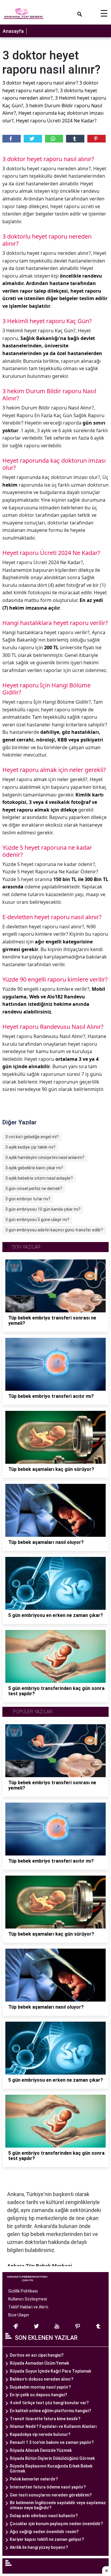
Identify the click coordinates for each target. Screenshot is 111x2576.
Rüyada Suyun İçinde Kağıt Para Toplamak (50, 2371)
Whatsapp (54, 139)
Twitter (33, 139)
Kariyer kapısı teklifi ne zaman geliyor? (47, 2539)
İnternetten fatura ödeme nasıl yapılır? (48, 2487)
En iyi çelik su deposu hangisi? (38, 2395)
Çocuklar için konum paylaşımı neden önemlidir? (56, 2524)
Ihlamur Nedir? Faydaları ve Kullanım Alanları (53, 2426)
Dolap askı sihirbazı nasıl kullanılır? (44, 2516)
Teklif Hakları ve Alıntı (28, 2307)
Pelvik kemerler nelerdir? (34, 2479)
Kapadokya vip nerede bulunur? (40, 2434)
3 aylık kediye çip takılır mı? (30, 1147)
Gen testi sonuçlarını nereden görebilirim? (51, 2495)
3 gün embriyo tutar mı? (28, 1199)
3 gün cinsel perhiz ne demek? (34, 1189)
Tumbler (75, 139)
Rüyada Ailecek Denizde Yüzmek (41, 2450)
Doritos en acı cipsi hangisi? (37, 2355)
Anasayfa (13, 31)
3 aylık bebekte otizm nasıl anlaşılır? (39, 1178)
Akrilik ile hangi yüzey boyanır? (39, 2547)
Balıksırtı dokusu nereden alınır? (42, 2379)
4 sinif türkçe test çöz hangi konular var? (49, 2403)
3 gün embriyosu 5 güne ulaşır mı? (37, 1220)
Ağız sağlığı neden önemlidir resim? (44, 2532)
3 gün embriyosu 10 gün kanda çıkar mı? (43, 1209)
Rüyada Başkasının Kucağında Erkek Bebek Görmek (51, 2469)
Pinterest (96, 139)
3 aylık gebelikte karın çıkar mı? (34, 1168)
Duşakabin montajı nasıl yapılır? (40, 2387)
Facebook (12, 139)
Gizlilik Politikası (23, 2291)
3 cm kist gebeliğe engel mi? (32, 1137)
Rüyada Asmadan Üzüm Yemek (39, 2363)
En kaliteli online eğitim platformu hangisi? (50, 2411)
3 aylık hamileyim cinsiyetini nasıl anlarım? (45, 1157)
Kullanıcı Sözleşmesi (28, 2299)
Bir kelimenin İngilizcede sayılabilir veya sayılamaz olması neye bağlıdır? (58, 2505)
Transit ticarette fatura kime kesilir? (45, 2419)
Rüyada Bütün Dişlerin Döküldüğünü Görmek (52, 2458)
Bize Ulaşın (19, 2315)
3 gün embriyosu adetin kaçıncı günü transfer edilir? (54, 1230)
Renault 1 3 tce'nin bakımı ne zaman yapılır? (52, 2442)
